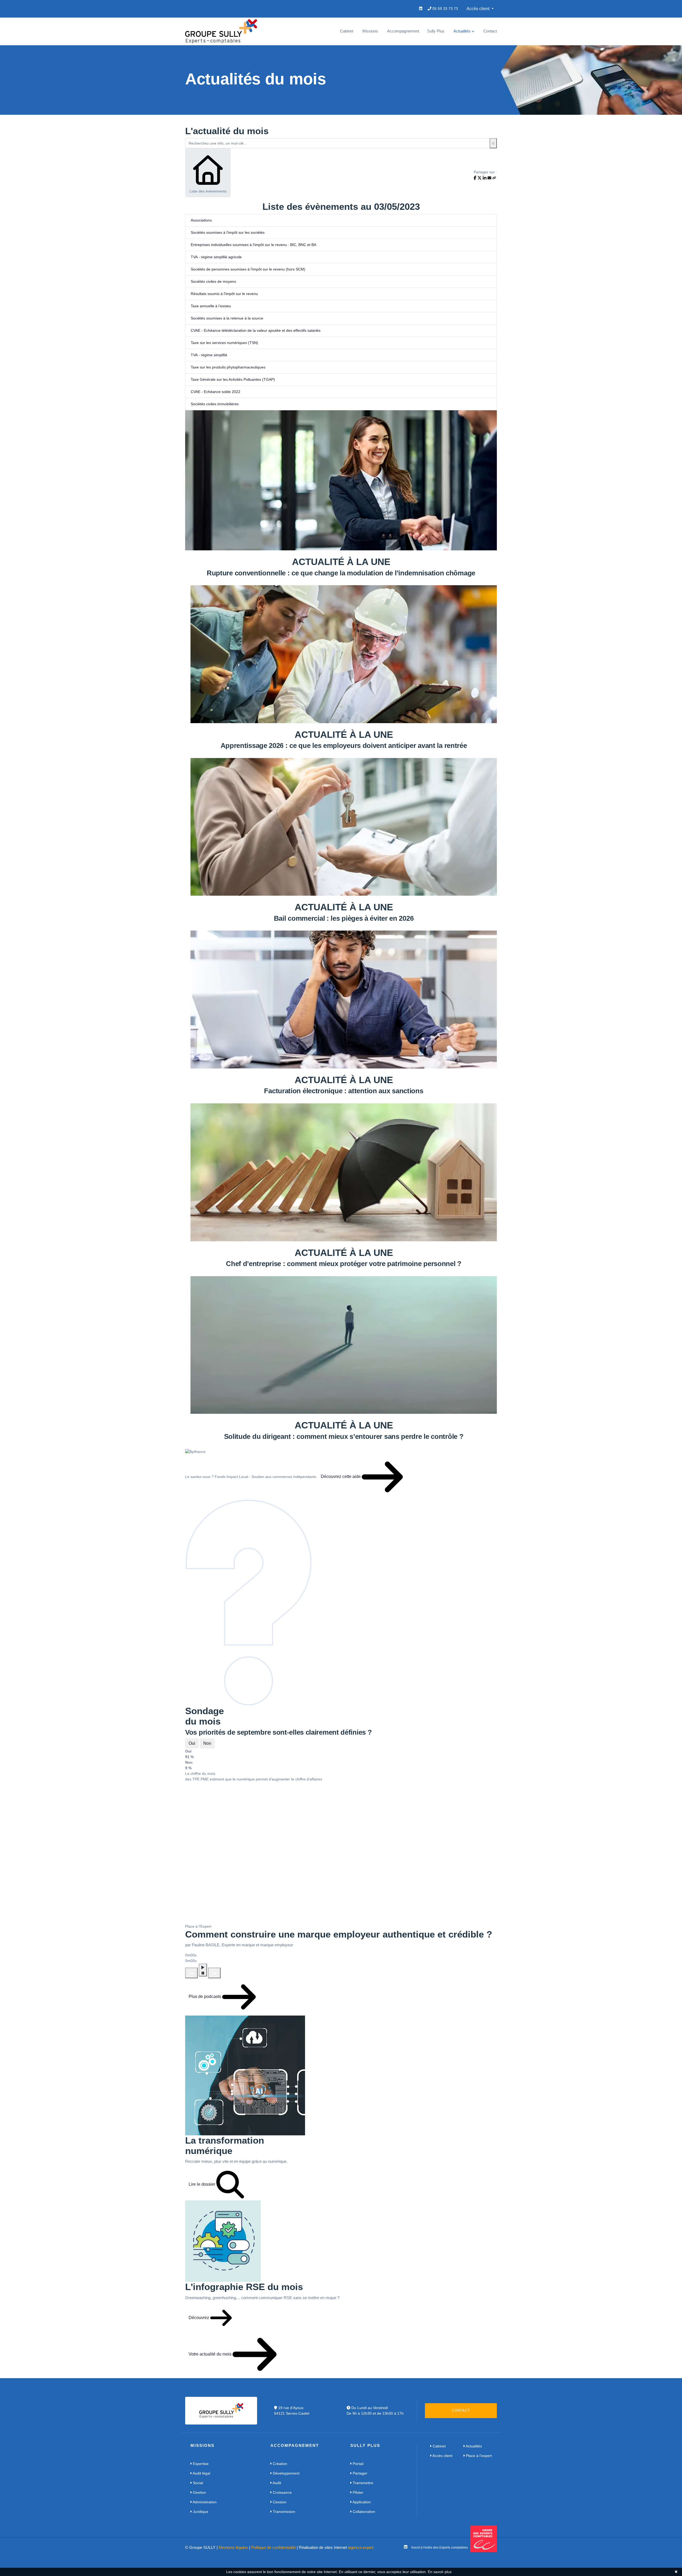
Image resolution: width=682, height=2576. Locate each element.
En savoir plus (440, 2572)
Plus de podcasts (205, 1997)
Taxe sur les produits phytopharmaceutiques (228, 367)
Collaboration (363, 2512)
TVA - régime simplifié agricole (216, 257)
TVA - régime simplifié (209, 355)
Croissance (282, 2492)
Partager (360, 2473)
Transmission (283, 2512)
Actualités (462, 31)
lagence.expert (361, 2547)
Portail (358, 2464)
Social (197, 2483)
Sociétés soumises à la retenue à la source (227, 318)
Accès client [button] (478, 9)
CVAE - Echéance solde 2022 (216, 392)
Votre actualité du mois (211, 2354)
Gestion (199, 2492)
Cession (279, 2502)
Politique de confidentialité (273, 2547)
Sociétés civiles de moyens (213, 281)
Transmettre (362, 2483)
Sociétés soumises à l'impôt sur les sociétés (228, 232)
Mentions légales (233, 2547)
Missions (370, 31)
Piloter (358, 2492)
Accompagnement (403, 31)
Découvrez (199, 2318)
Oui (192, 1743)
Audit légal (201, 2473)
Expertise (200, 2464)
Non (207, 1743)
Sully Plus (436, 31)
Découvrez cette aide (341, 1477)
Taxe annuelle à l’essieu (211, 306)
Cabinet (347, 31)
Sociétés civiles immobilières (215, 404)
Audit (276, 2483)
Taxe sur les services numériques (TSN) (224, 343)
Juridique (200, 2512)
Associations (201, 220)
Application (361, 2502)
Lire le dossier (202, 2184)
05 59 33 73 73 (445, 9)
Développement (286, 2473)
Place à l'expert (478, 2456)
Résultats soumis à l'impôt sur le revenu (224, 294)
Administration (204, 2502)
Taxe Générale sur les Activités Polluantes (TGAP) (233, 379)
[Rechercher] (493, 143)
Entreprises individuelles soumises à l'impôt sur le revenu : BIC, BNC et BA (253, 245)
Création (279, 2464)
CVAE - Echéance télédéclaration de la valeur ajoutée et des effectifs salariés (256, 330)
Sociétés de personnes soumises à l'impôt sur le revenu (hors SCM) (248, 269)
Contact (490, 31)
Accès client (442, 2456)
